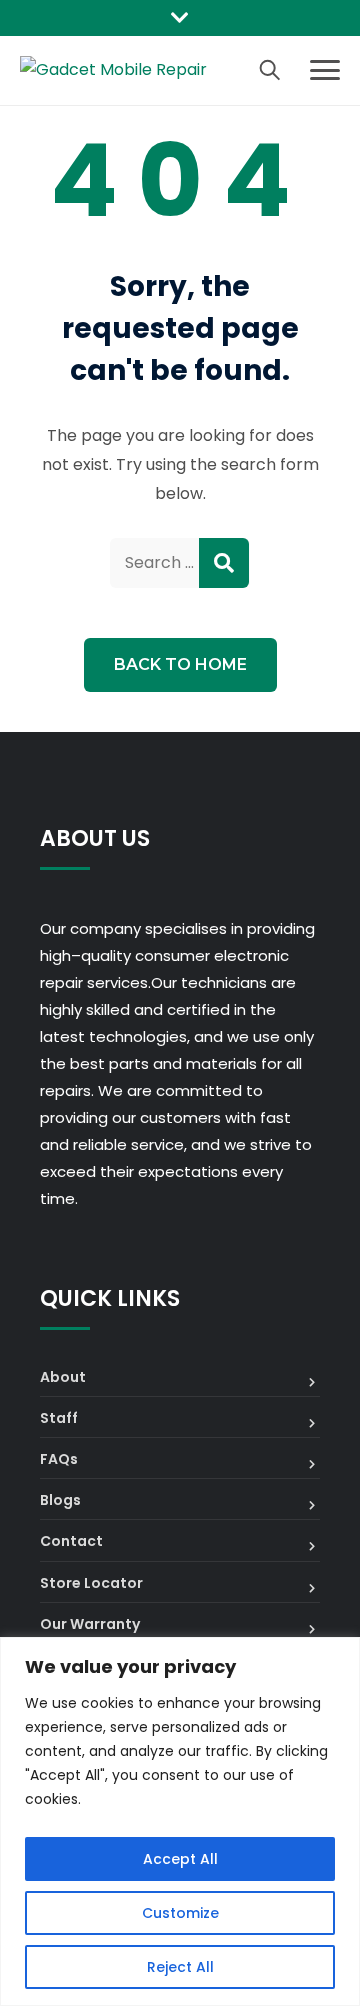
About (63, 1377)
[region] (180, 1821)
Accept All (180, 1859)
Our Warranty (90, 1624)
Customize (180, 1913)
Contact (71, 1541)
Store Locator (91, 1583)
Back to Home (180, 664)
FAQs (59, 1459)
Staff (59, 1418)
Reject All (180, 1967)
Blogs (60, 1500)
